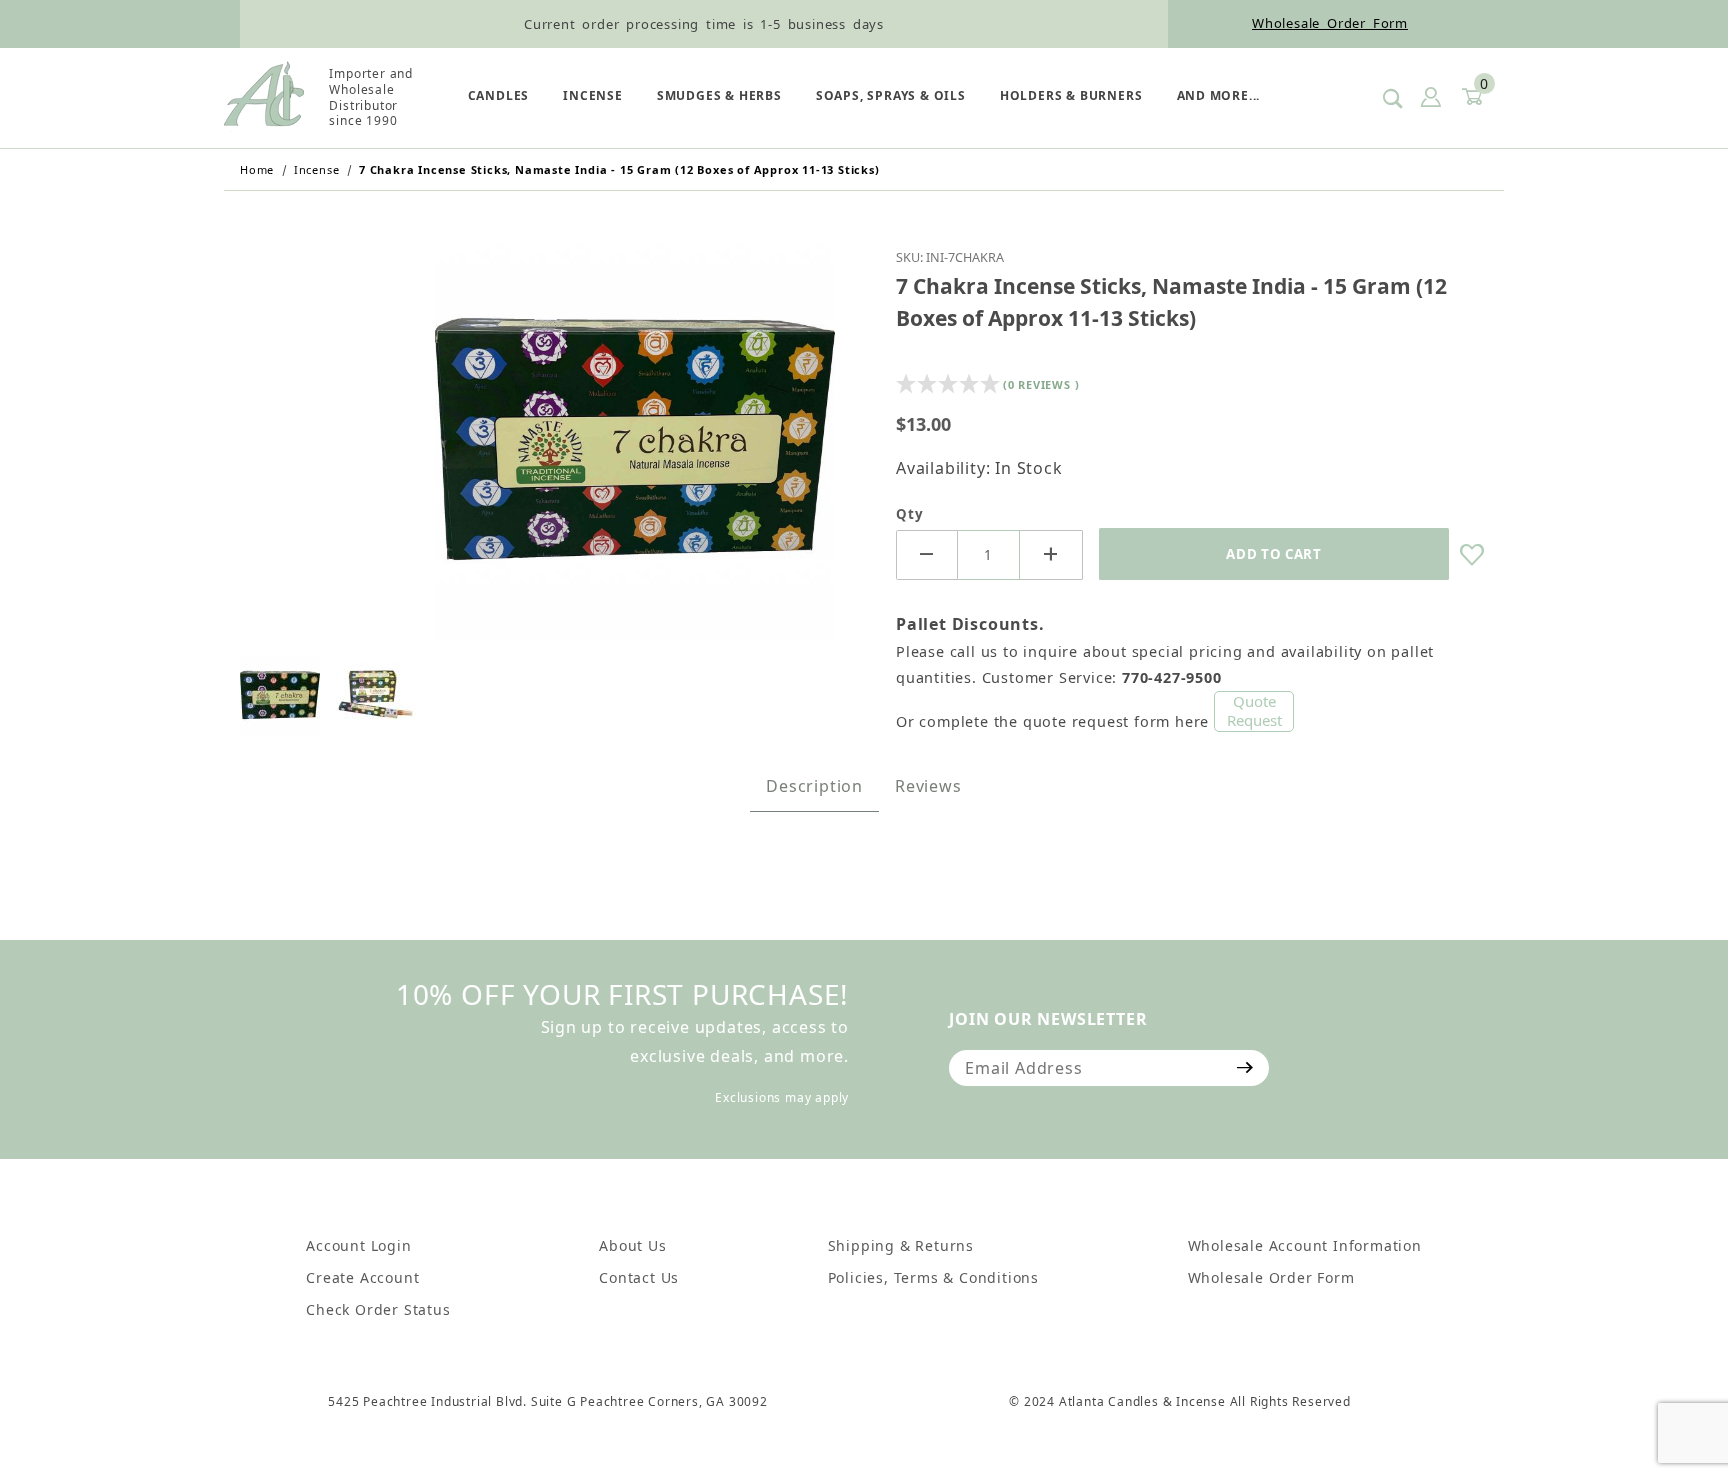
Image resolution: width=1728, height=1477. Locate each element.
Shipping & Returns (901, 1245)
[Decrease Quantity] (927, 555)
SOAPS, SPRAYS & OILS (891, 95)
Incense (593, 95)
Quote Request (1254, 711)
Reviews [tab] (928, 786)
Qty (909, 514)
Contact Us (639, 1277)
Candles (499, 95)
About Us (632, 1245)
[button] (280, 695)
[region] (544, 695)
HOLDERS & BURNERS (1071, 95)
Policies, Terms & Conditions (933, 1277)
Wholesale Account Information (1305, 1245)
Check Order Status (378, 1309)
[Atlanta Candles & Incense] (264, 96)
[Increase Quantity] (1051, 555)
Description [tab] (814, 786)
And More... (1219, 95)
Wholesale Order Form (1330, 23)
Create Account (362, 1277)
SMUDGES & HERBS (719, 95)
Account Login (358, 1245)
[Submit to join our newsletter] (1245, 1068)
